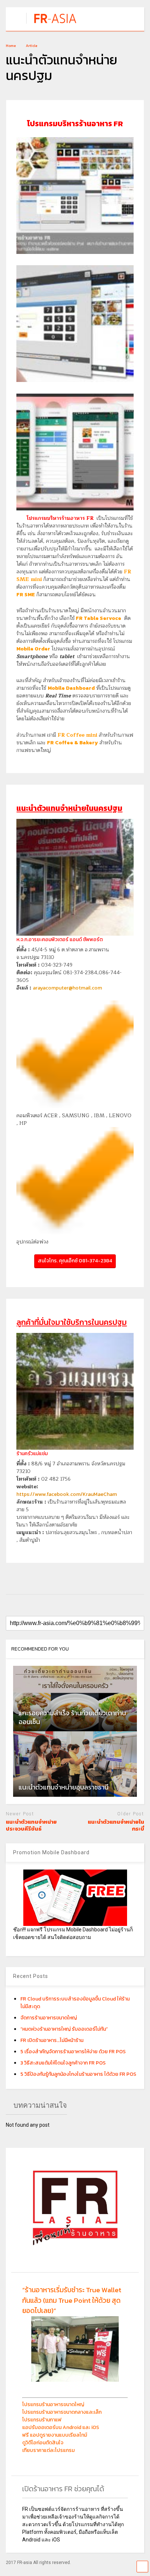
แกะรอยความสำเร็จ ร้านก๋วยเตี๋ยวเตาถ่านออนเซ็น (72, 1717)
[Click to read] (75, 1699)
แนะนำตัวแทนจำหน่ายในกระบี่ (116, 1825)
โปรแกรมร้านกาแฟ (42, 2420)
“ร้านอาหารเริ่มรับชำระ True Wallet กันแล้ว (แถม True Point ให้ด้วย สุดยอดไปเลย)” (72, 2300)
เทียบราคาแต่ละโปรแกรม (48, 2450)
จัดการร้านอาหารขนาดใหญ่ (49, 2018)
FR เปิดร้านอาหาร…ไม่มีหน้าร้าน (52, 2040)
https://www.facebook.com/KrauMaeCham (67, 1494)
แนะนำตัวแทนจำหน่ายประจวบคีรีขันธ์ (31, 1825)
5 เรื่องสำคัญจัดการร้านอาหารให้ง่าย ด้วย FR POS (73, 2052)
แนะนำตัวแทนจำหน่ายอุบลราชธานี (64, 1787)
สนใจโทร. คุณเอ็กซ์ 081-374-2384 (75, 1261)
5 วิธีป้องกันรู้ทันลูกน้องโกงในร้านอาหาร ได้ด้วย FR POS (78, 2074)
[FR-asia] (57, 24)
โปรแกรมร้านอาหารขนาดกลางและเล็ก (62, 2412)
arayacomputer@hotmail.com (67, 988)
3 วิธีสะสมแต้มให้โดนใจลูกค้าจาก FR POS (63, 2063)
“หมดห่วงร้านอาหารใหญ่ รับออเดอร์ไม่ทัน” (64, 2029)
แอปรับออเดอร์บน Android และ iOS (61, 2427)
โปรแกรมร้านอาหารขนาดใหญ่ (53, 2404)
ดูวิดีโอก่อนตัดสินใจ (43, 2443)
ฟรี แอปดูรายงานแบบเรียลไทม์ (55, 2435)
